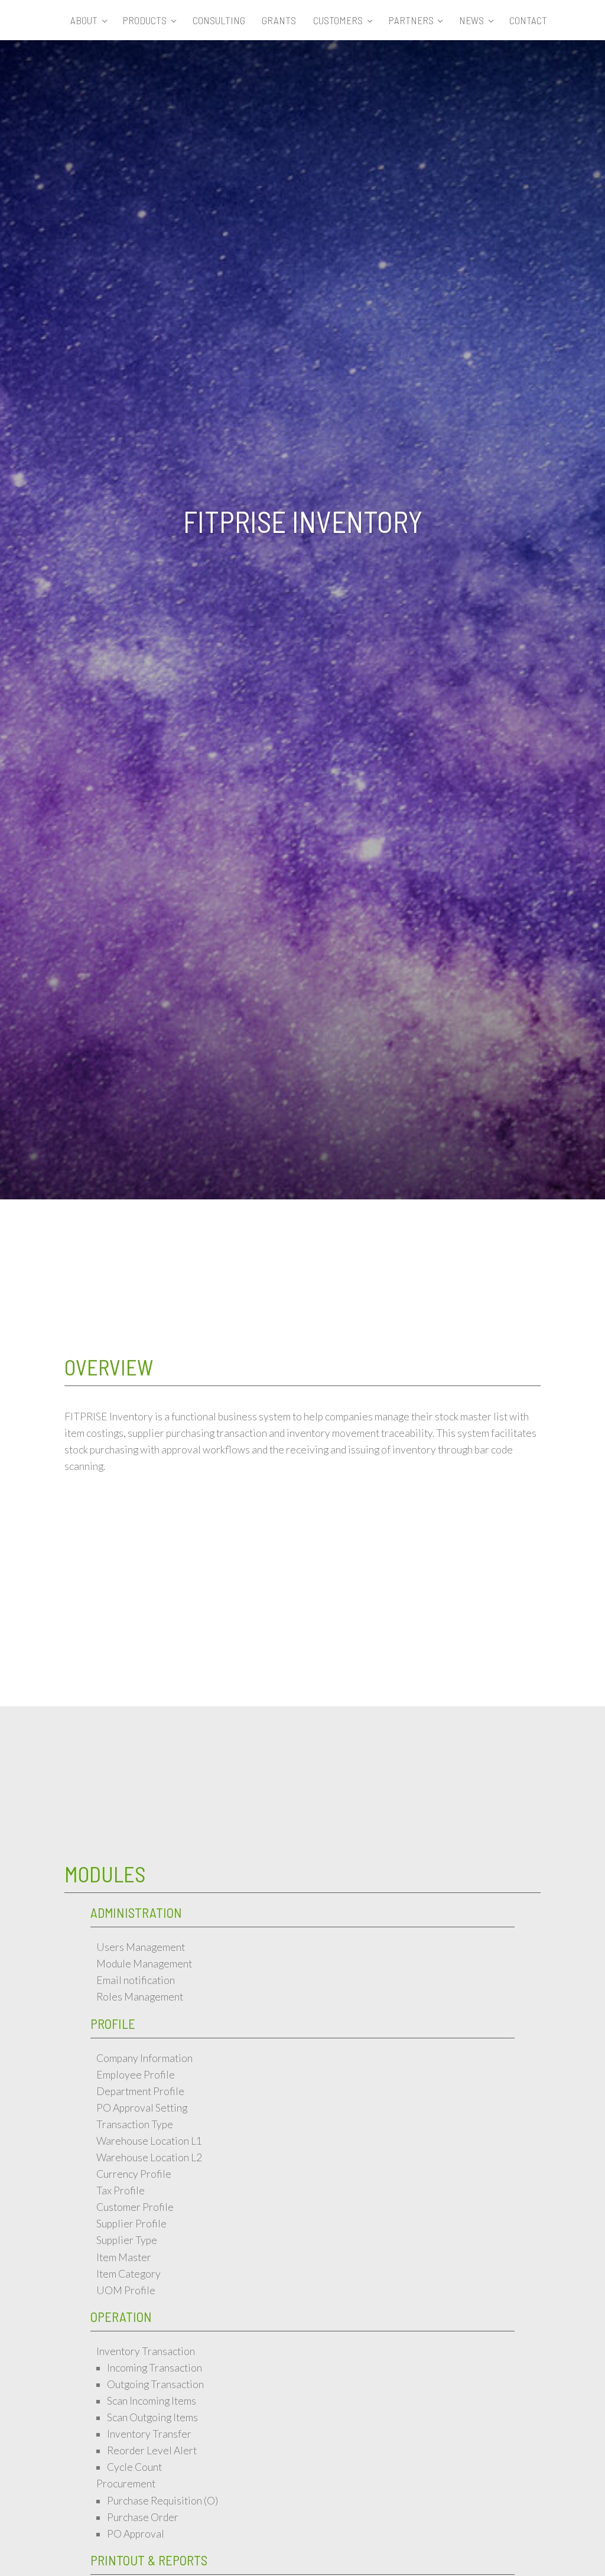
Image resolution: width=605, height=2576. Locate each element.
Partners (411, 20)
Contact (528, 20)
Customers (338, 20)
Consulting (219, 20)
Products (145, 20)
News (471, 20)
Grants (279, 20)
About (84, 20)
